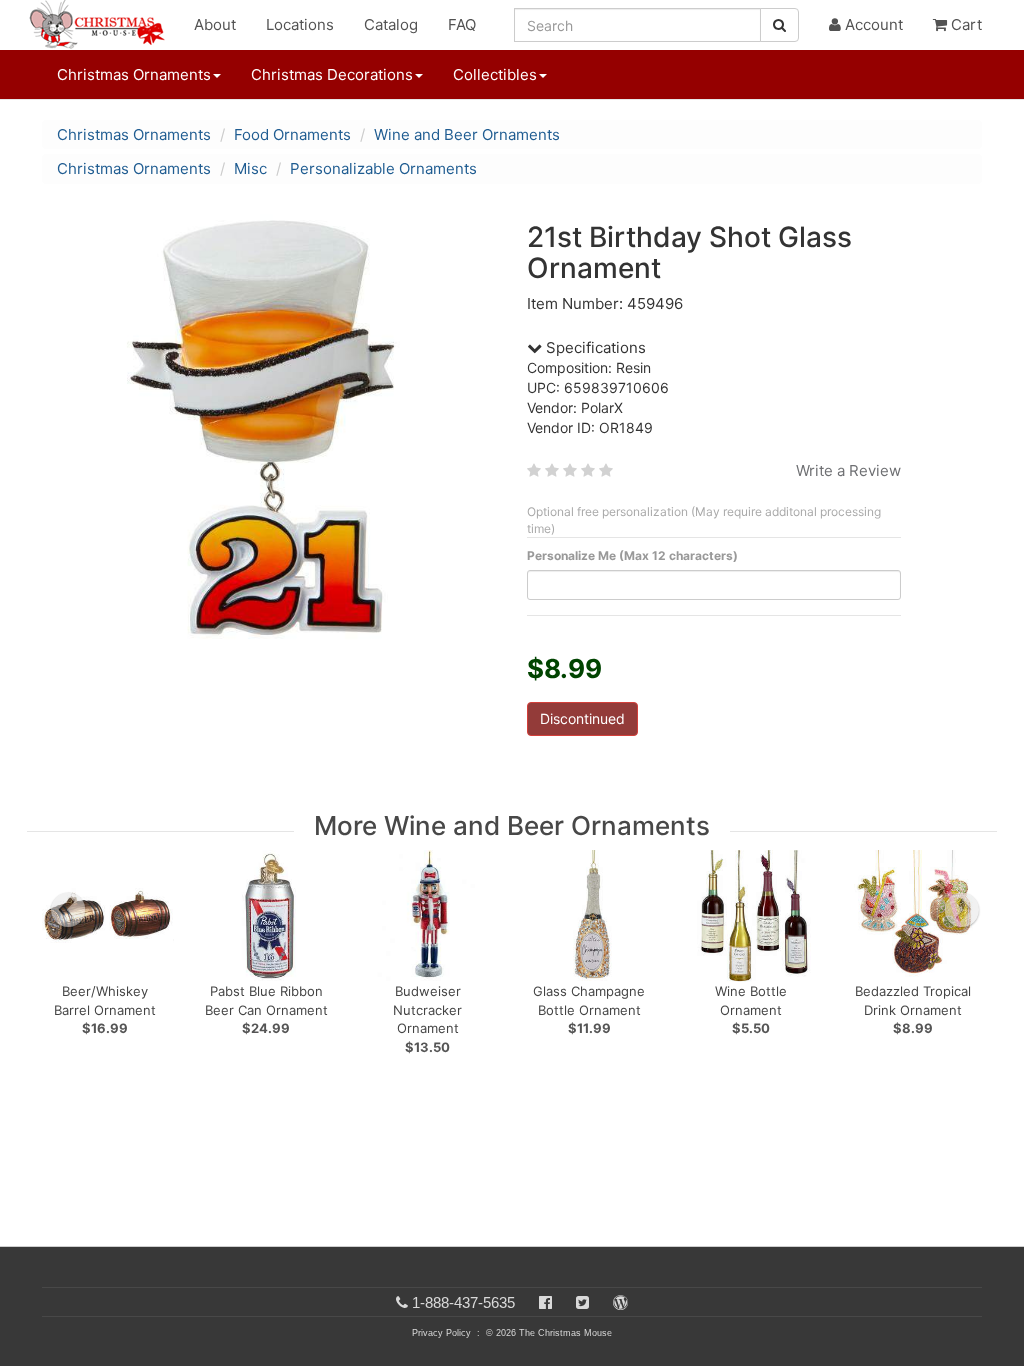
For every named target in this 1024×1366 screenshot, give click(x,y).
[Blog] (620, 1302)
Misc (250, 168)
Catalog (391, 24)
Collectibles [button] (495, 74)
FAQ (462, 24)
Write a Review (848, 470)
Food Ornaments (292, 134)
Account (872, 24)
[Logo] (103, 25)
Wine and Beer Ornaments (467, 134)
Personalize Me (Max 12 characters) (632, 555)
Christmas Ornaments (134, 134)
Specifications (594, 347)
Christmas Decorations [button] (332, 74)
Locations (300, 24)
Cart (964, 24)
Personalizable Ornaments (383, 168)
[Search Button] (779, 25)
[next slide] (962, 910)
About (215, 24)
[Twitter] (582, 1302)
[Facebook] (545, 1302)
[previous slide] (68, 910)
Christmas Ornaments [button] (134, 74)
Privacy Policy (441, 1333)
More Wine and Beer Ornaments (512, 825)
